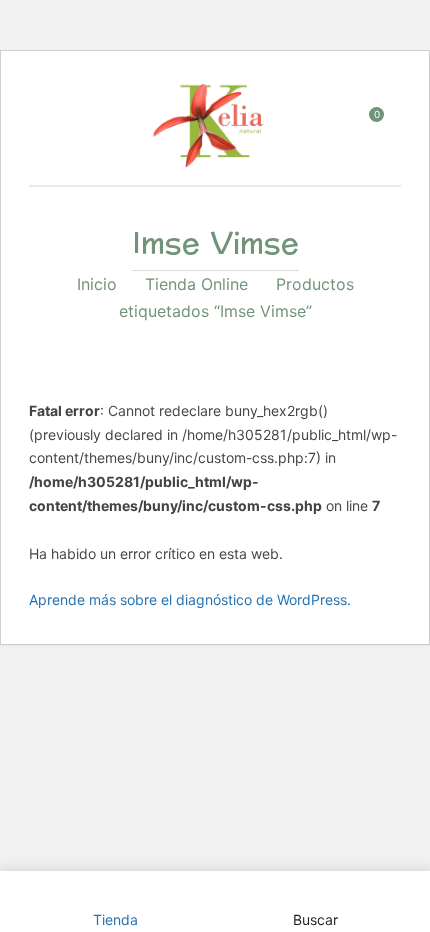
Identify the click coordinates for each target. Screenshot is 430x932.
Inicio (97, 284)
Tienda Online (196, 284)
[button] (368, 129)
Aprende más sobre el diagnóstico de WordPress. (190, 599)
